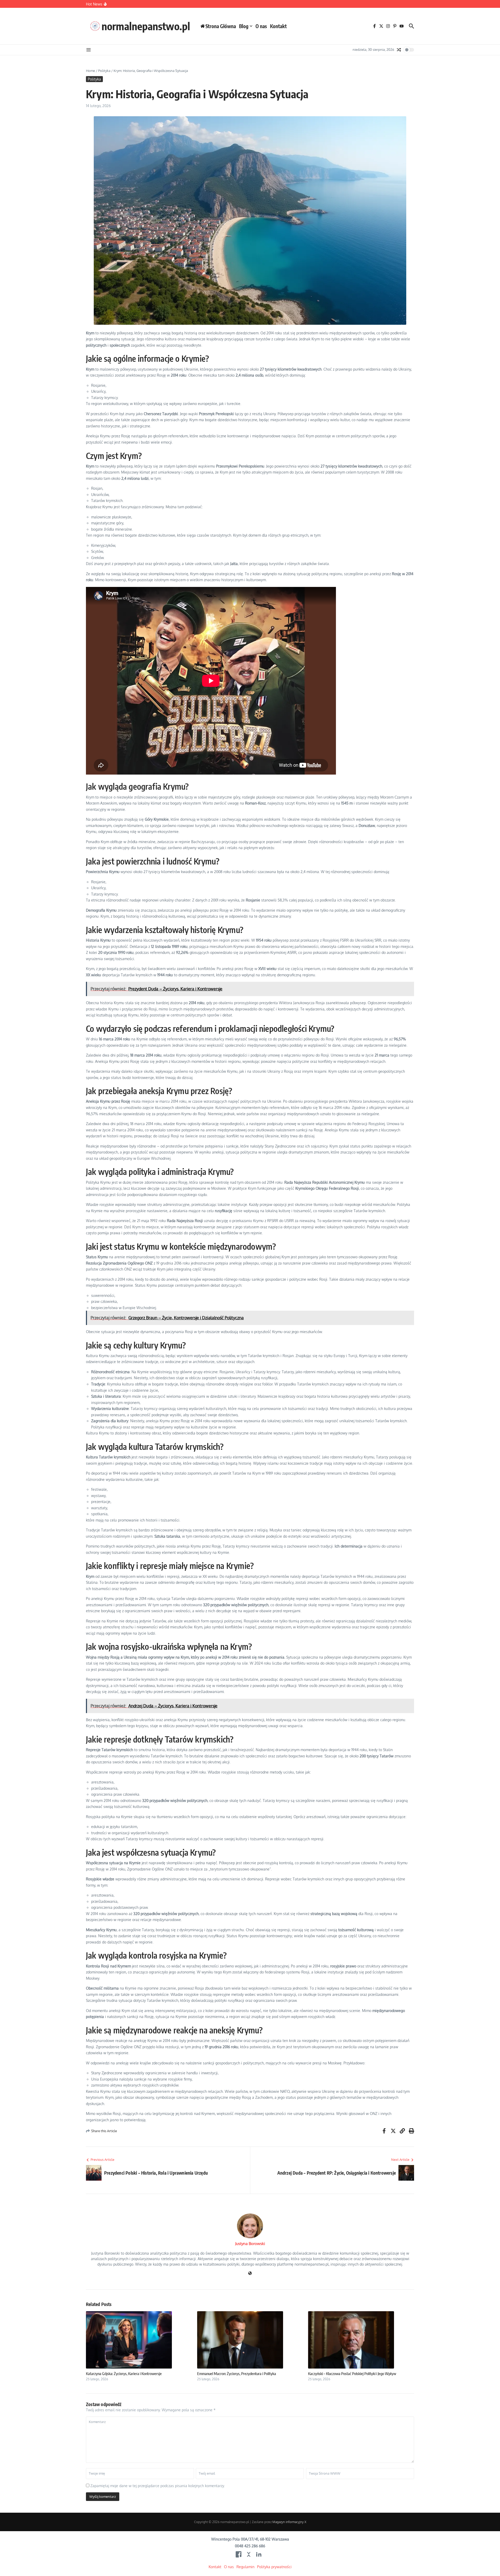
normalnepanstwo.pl (146, 26)
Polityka (104, 71)
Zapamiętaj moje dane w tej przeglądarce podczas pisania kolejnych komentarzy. (158, 2486)
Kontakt (278, 26)
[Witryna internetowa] (250, 2274)
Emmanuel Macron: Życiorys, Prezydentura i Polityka (237, 2373)
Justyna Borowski (250, 2244)
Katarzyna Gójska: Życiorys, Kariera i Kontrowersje (124, 2373)
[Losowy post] (399, 50)
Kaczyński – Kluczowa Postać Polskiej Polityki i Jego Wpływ (352, 2373)
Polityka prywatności (274, 2567)
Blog (244, 26)
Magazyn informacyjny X (289, 2522)
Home (90, 71)
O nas (261, 26)
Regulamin (245, 2567)
